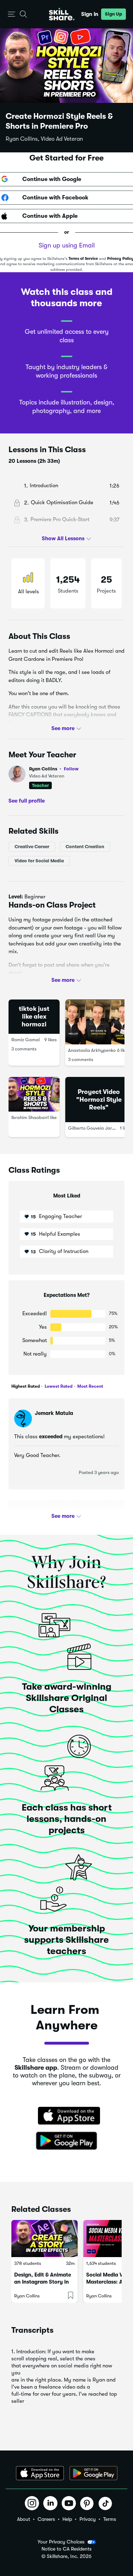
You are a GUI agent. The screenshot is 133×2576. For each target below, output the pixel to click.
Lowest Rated (58, 1386)
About (24, 2519)
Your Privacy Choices (61, 2542)
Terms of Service (83, 259)
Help (67, 2519)
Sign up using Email (67, 245)
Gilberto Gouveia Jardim (94, 1128)
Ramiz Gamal (26, 1040)
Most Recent (90, 1386)
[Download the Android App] (93, 2473)
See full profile (27, 800)
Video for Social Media (39, 861)
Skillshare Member (58, 1515)
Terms (110, 2519)
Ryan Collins (54, 769)
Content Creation (85, 847)
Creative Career (32, 847)
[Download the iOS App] (40, 2473)
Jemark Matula (54, 1413)
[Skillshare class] (45, 2239)
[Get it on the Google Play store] (67, 2141)
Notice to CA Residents (66, 2549)
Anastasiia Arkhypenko (92, 1050)
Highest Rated (26, 1386)
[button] (12, 14)
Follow (71, 769)
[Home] (62, 14)
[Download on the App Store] (67, 2116)
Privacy (88, 2519)
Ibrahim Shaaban (29, 1117)
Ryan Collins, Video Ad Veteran (44, 139)
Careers (46, 2519)
